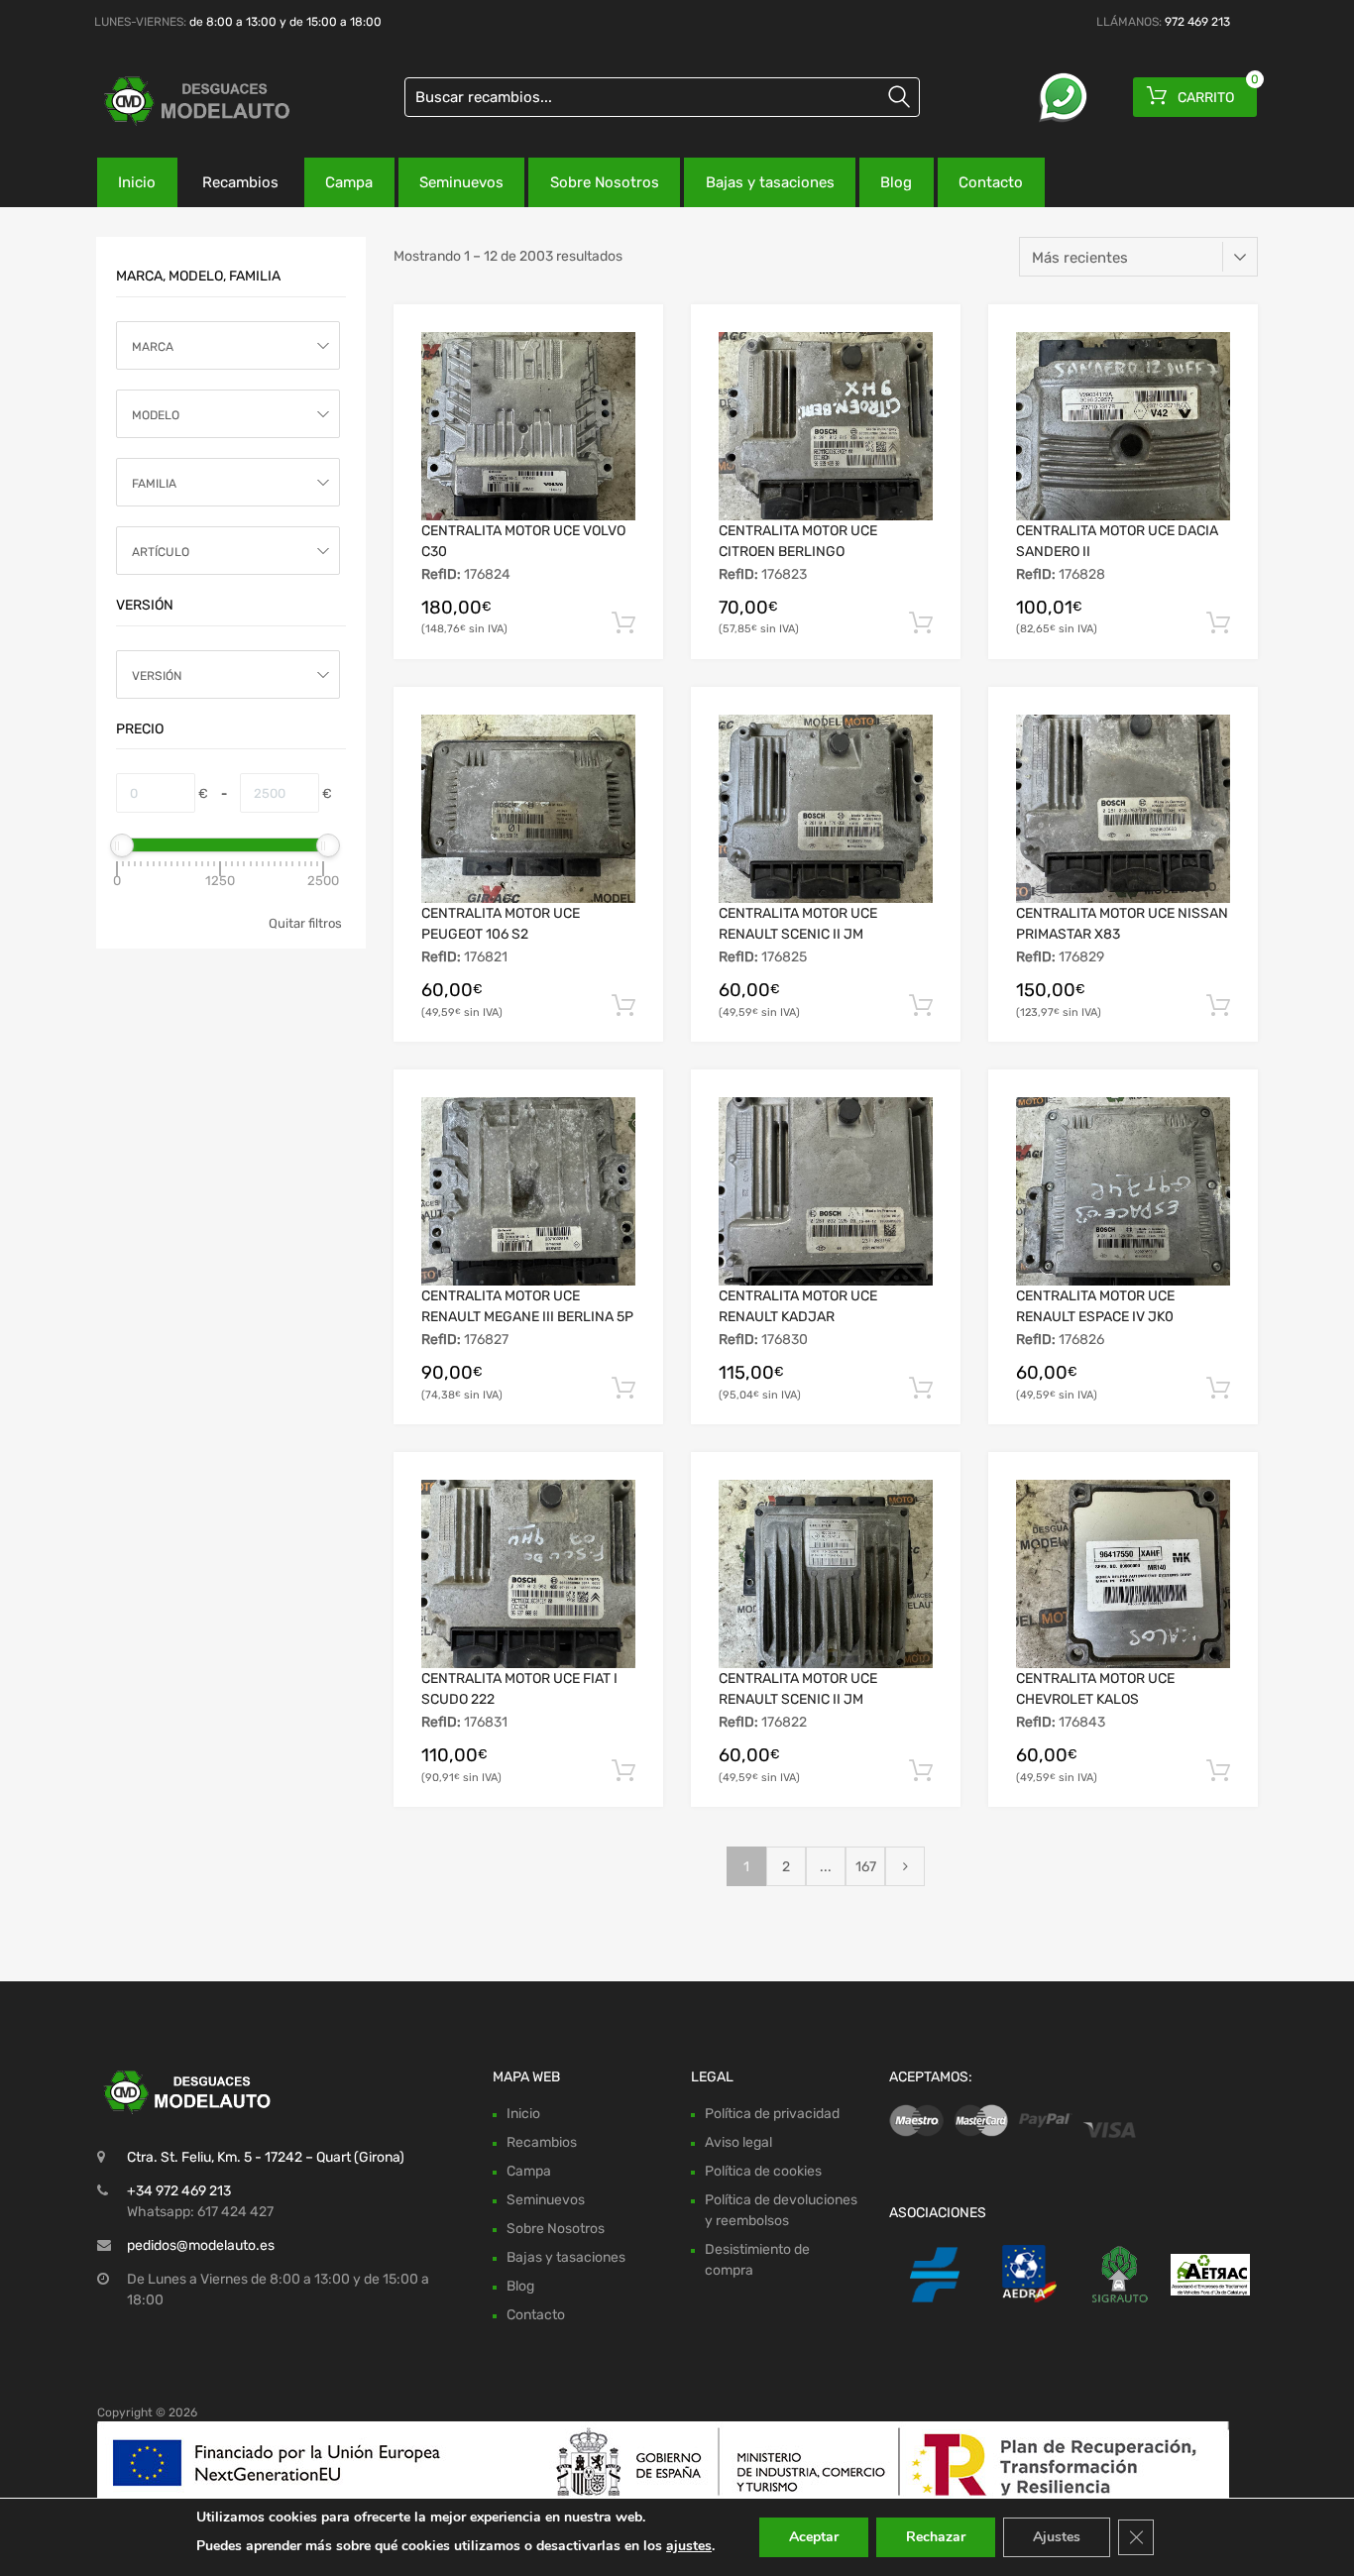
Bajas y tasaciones (770, 182)
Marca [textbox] (153, 347)
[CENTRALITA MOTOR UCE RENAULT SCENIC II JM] (826, 809)
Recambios (240, 182)
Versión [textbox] (157, 676)
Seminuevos (461, 182)
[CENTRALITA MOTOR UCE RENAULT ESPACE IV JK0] (1123, 1191)
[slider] (122, 845)
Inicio (137, 182)
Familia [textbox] (154, 484)
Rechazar (936, 2537)
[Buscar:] (662, 97)
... (826, 1867)
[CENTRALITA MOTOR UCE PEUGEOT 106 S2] (528, 809)
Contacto (991, 182)
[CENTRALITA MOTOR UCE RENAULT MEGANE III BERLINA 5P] (528, 1191)
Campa (349, 182)
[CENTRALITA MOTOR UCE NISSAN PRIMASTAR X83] (1123, 809)
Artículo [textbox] (161, 552)
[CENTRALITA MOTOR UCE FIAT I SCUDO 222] (528, 1574)
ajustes (689, 2546)
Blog (896, 182)
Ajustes (1057, 2537)
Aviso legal (738, 2142)
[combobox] (228, 345)
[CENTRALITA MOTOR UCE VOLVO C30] (528, 426)
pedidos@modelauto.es (201, 2245)
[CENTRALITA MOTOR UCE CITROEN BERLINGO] (826, 426)
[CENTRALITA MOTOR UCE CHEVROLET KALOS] (1123, 1574)
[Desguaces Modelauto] (181, 101)
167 (866, 1867)
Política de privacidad (772, 2114)
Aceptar (814, 2537)
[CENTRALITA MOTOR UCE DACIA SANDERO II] (1123, 426)
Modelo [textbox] (156, 415)
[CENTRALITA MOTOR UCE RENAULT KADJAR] (826, 1191)
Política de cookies (763, 2171)
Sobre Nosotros (605, 182)
